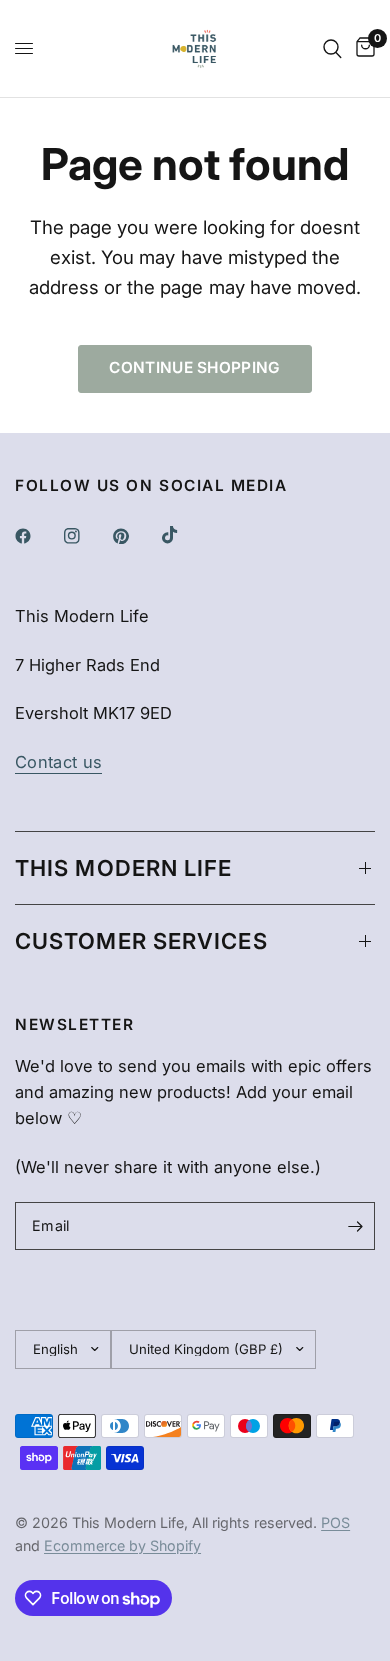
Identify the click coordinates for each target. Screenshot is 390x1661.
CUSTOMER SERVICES (141, 941)
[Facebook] (37, 536)
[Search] (332, 48)
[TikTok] (184, 535)
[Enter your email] (355, 1226)
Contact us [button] (58, 762)
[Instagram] (86, 536)
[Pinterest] (135, 536)
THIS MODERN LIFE (124, 868)
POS (335, 1522)
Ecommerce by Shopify (122, 1545)
